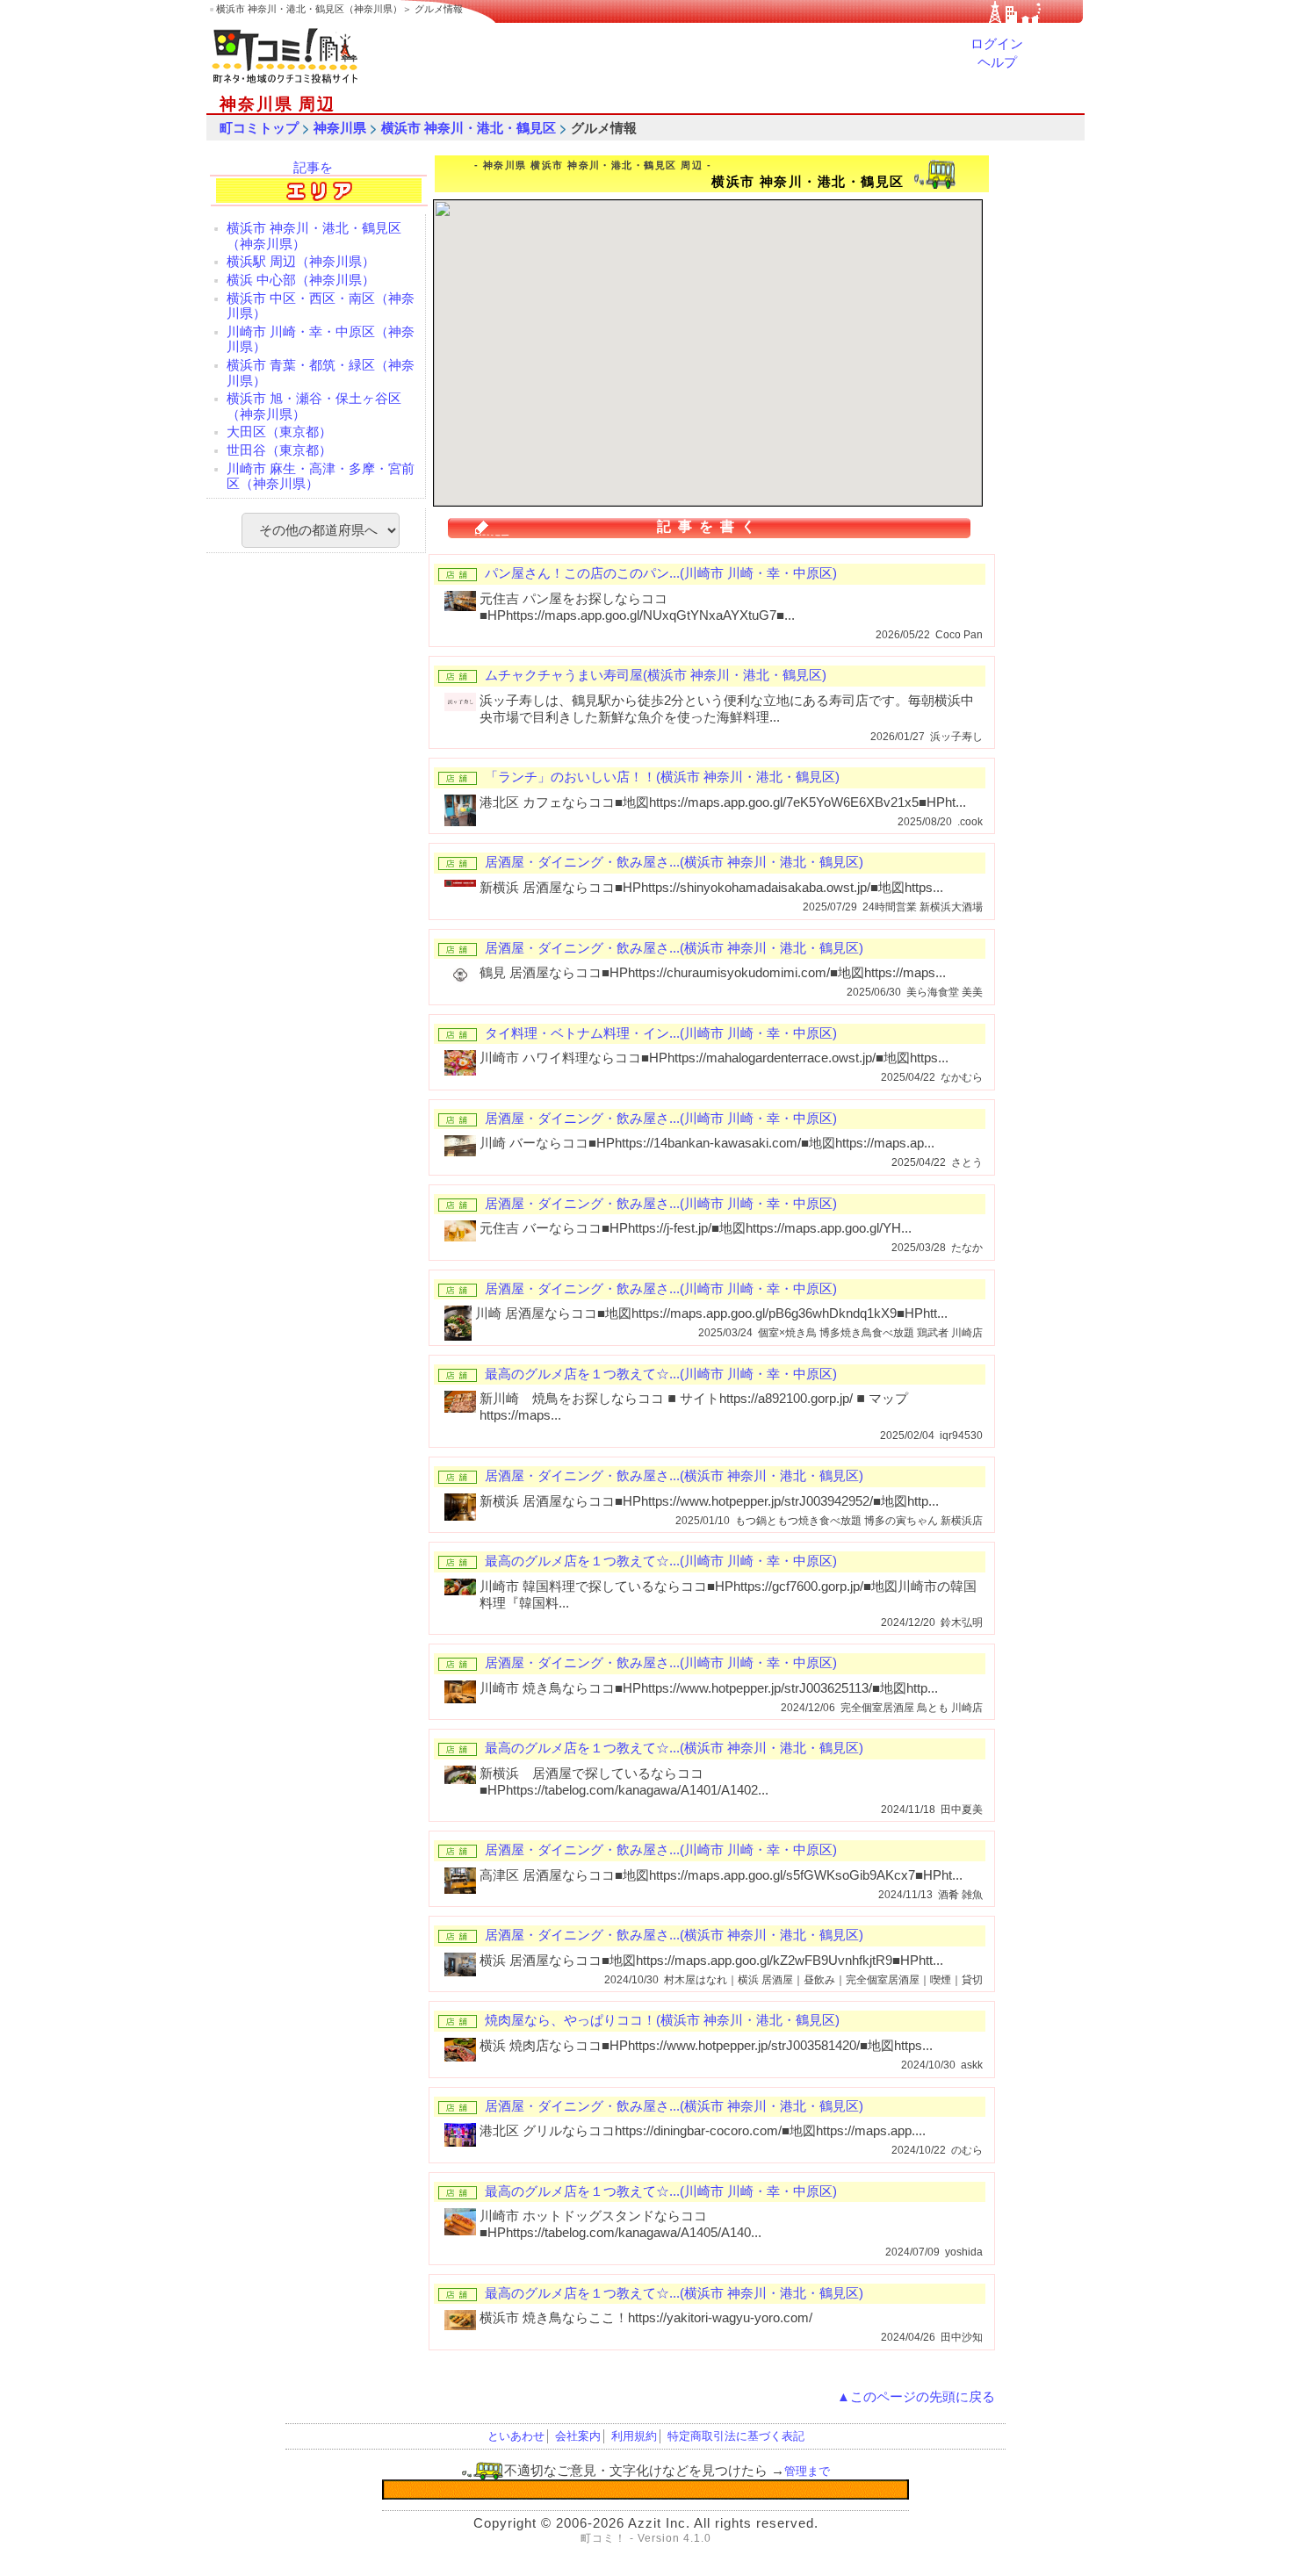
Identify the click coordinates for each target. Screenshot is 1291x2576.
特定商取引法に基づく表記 (736, 2436)
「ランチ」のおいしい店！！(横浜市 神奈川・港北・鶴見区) (662, 777)
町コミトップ (259, 128)
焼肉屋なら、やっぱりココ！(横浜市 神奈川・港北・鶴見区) (662, 2020)
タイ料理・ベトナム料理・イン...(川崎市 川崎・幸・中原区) (661, 1033)
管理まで (807, 2471)
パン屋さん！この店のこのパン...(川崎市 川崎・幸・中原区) (661, 573)
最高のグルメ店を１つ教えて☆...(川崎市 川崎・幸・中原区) (661, 1374)
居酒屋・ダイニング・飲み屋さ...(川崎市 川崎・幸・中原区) (661, 1119)
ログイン (997, 44)
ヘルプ (997, 62)
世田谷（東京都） (279, 450)
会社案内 (578, 2436)
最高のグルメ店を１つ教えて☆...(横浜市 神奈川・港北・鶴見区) (674, 1748)
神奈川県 (340, 128)
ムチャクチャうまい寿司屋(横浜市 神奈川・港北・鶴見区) (656, 675)
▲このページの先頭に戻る (916, 2397)
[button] (717, 350)
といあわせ (516, 2436)
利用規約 (634, 2436)
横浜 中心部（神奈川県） (301, 280)
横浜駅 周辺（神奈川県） (301, 262)
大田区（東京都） (279, 432)
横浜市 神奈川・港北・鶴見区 (469, 128)
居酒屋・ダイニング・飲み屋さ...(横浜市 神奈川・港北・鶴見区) (674, 862)
